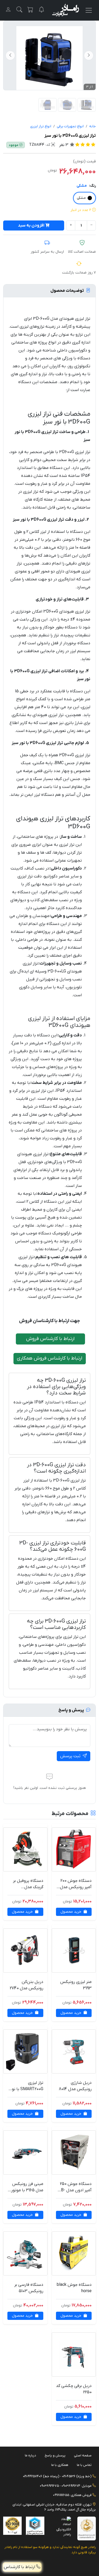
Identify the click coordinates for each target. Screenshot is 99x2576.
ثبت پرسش (71, 1756)
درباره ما (30, 2455)
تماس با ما (84, 2465)
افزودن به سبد (31, 225)
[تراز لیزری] (67, 105)
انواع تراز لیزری (41, 126)
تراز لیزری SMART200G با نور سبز (27, 2089)
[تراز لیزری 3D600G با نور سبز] (48, 105)
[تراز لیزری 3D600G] (49, 59)
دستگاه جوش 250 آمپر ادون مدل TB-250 (75, 2190)
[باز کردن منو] (89, 10)
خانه (93, 126)
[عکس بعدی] (10, 55)
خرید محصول (71, 1912)
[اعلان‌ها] (41, 10)
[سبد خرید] (30, 10)
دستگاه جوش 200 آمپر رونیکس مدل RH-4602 (76, 1887)
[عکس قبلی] (89, 55)
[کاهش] (91, 225)
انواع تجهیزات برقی (70, 126)
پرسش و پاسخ (55, 2455)
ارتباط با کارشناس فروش (50, 1339)
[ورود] (8, 10)
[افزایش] (71, 225)
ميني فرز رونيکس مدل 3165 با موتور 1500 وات (27, 2190)
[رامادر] (66, 10)
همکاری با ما (60, 2465)
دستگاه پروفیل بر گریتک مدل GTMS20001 (28, 1887)
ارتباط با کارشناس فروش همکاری (50, 1358)
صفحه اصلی (83, 2455)
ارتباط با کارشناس (20, 2567)
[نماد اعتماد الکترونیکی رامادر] (62, 2526)
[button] (19, 10)
